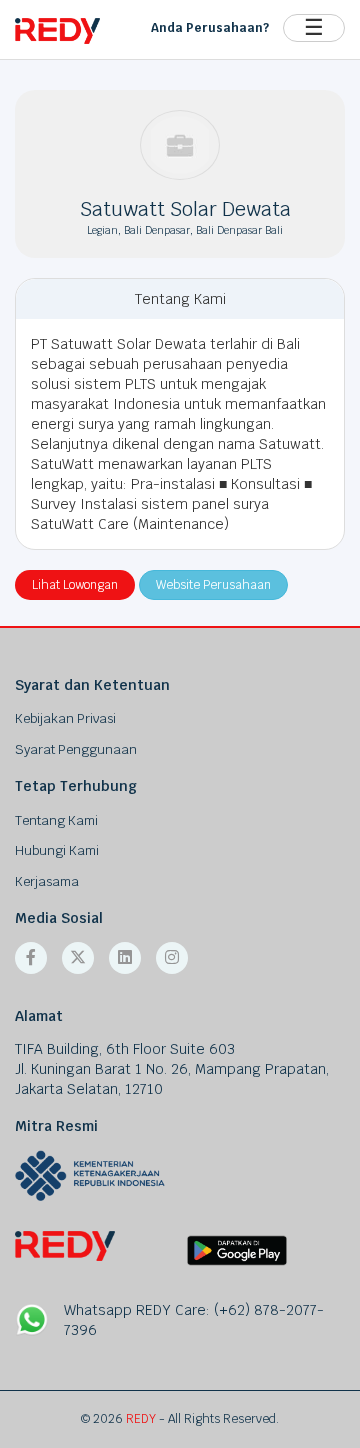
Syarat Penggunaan (76, 749)
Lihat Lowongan (75, 585)
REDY (141, 1419)
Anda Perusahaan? (210, 28)
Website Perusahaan (213, 585)
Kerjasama (47, 881)
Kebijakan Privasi (65, 718)
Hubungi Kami (57, 850)
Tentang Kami (56, 820)
